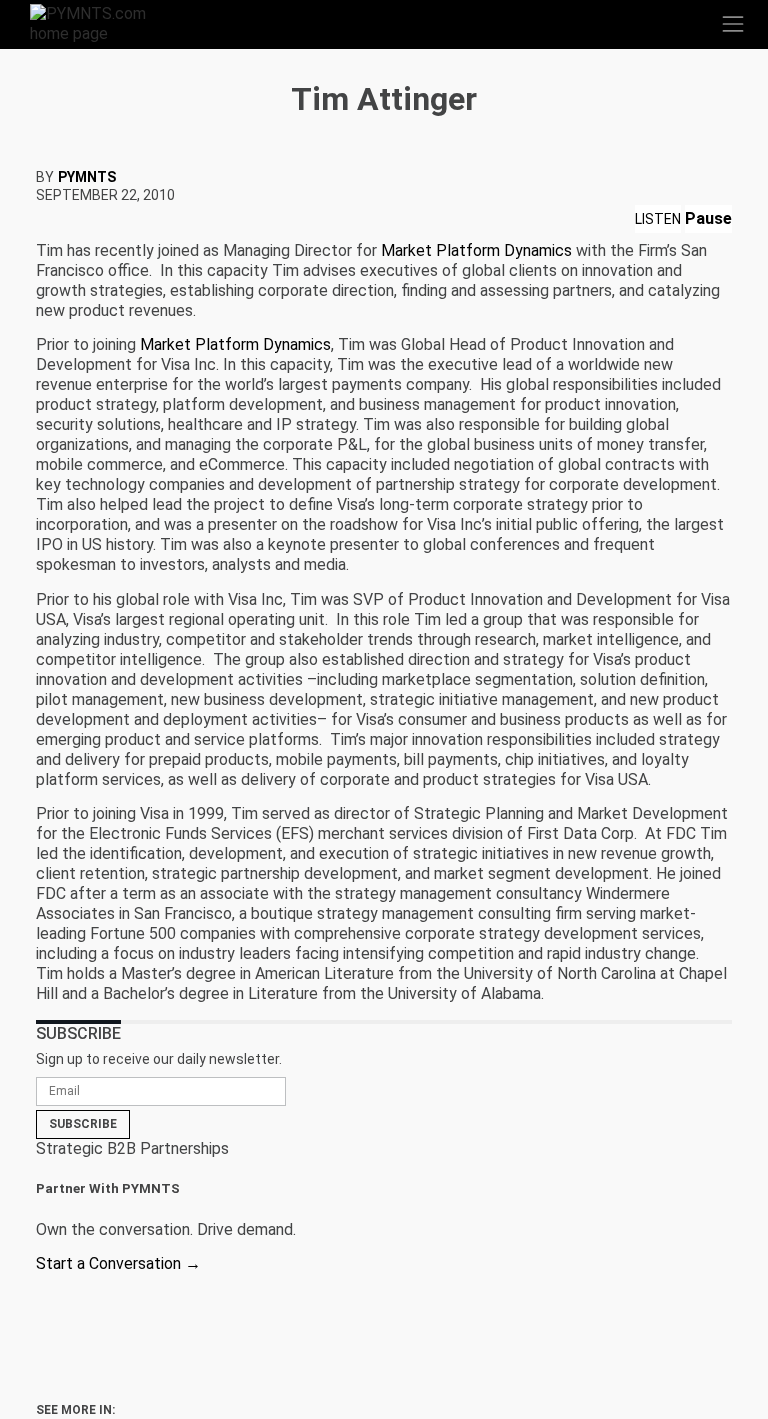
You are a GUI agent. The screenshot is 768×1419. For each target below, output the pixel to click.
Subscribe (83, 1124)
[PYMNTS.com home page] (100, 22)
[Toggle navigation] (733, 24)
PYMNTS (87, 177)
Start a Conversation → (118, 1263)
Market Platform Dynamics (476, 250)
